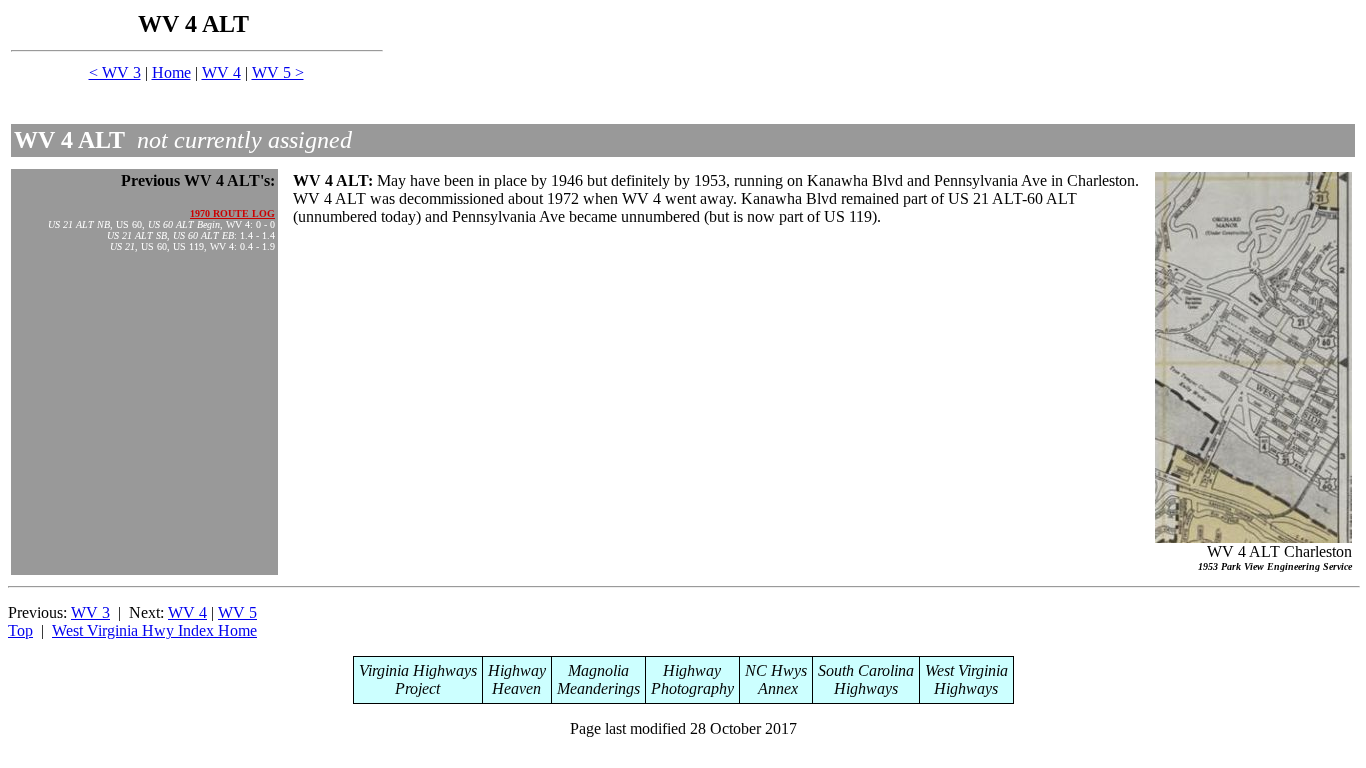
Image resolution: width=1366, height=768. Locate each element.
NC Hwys (776, 670)
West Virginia (966, 670)
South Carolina (866, 670)
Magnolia (598, 670)
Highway (517, 670)
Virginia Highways (418, 670)
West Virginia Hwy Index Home (154, 630)
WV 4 (221, 72)
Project (417, 688)
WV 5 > (278, 72)
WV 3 (90, 612)
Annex (776, 688)
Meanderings (598, 688)
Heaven (516, 688)
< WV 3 (115, 72)
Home (171, 72)
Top (20, 630)
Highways (866, 688)
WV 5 (237, 612)
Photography (692, 688)
